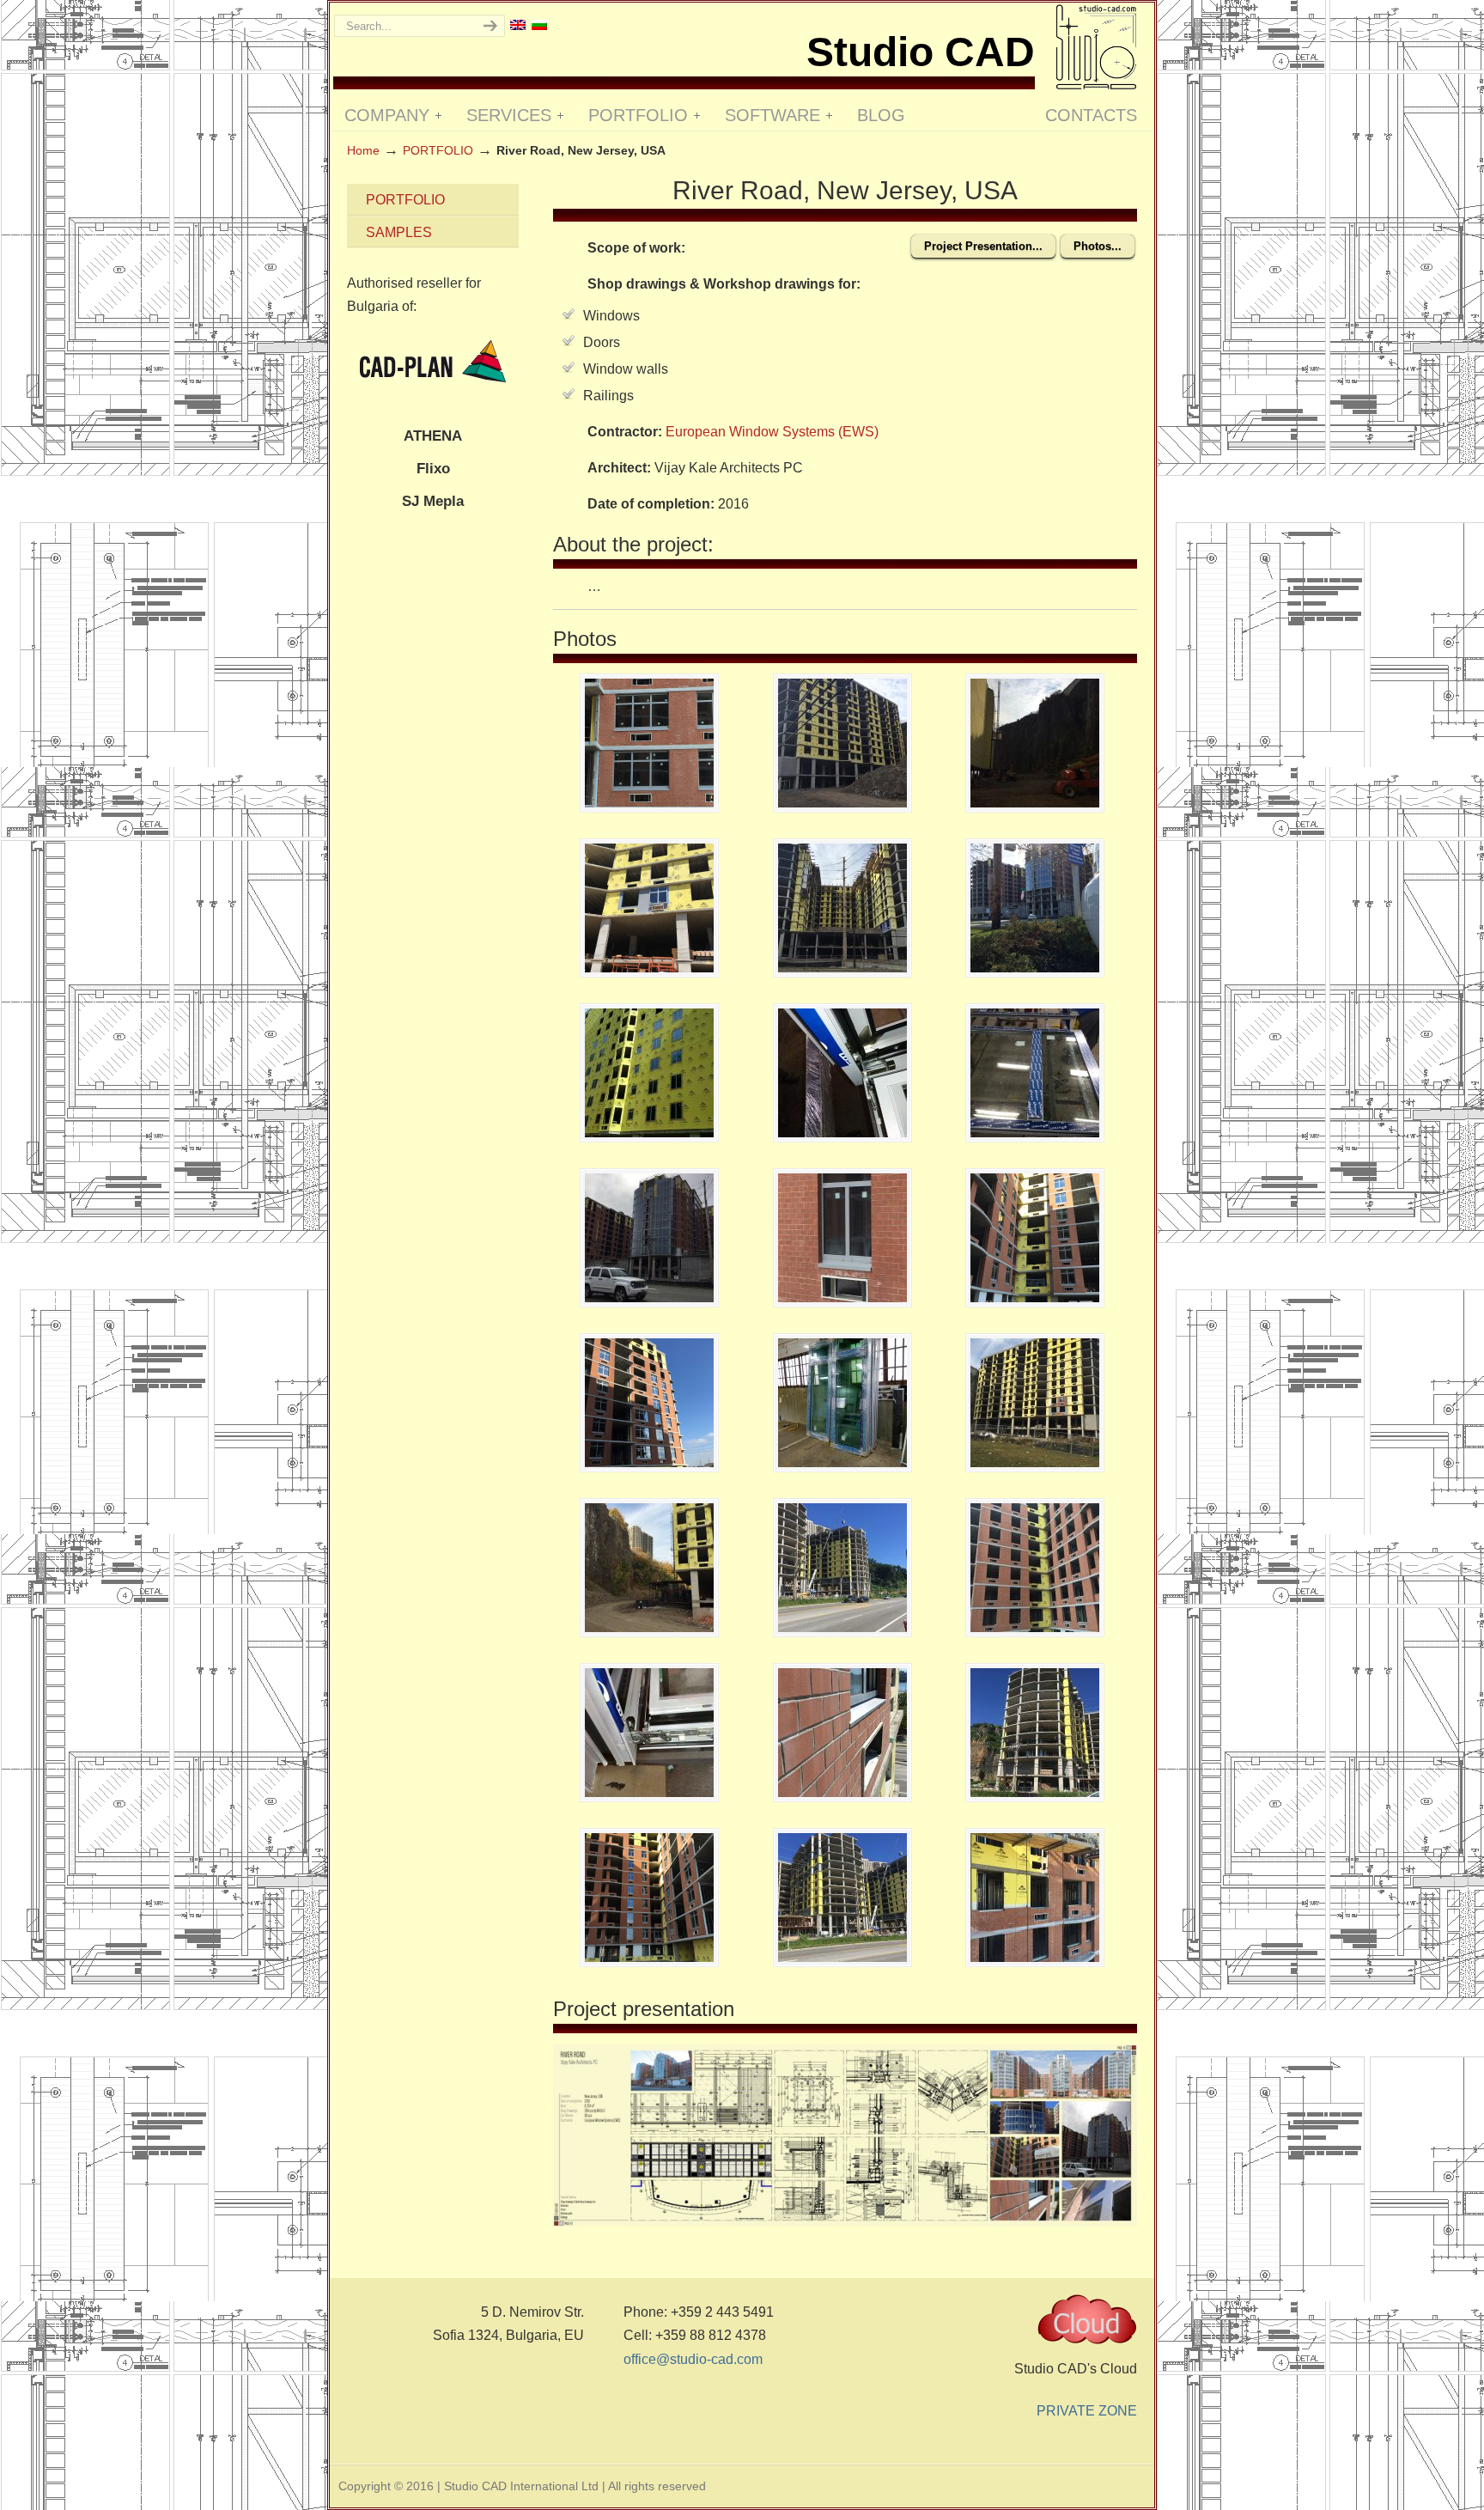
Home (363, 150)
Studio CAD (1096, 47)
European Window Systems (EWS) (772, 432)
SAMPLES (399, 232)
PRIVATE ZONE (1087, 2411)
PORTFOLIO (438, 150)
